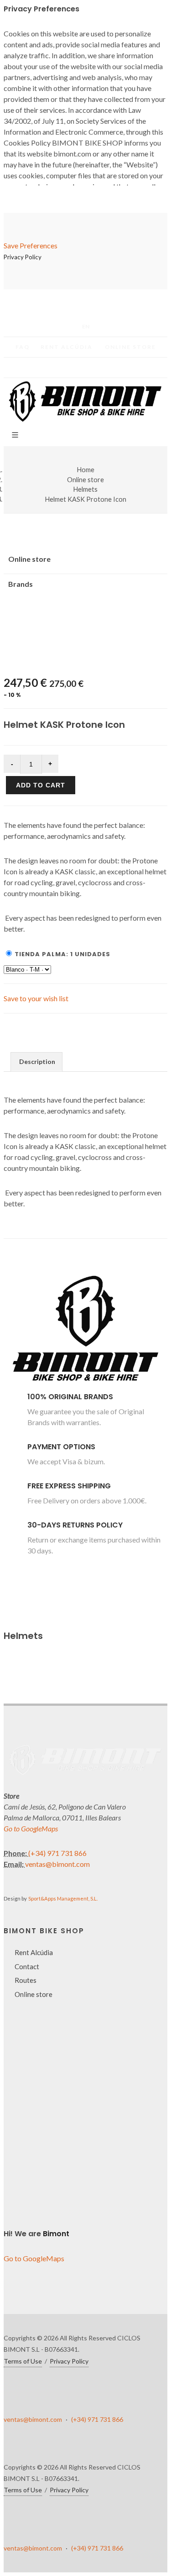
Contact (27, 1966)
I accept (44, 2542)
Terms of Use (23, 2361)
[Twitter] (86, 368)
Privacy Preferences (61, 2519)
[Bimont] (85, 1386)
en (86, 326)
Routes (26, 1980)
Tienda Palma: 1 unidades (62, 954)
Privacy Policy (63, 2495)
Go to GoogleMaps (31, 1828)
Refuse (42, 2531)
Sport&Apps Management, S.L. (63, 1898)
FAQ (23, 347)
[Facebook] (67, 368)
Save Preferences (31, 245)
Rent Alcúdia (67, 347)
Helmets (85, 489)
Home (86, 470)
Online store (130, 347)
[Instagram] (104, 368)
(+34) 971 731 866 (57, 1853)
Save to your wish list (36, 998)
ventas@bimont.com (57, 1864)
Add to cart (41, 785)
